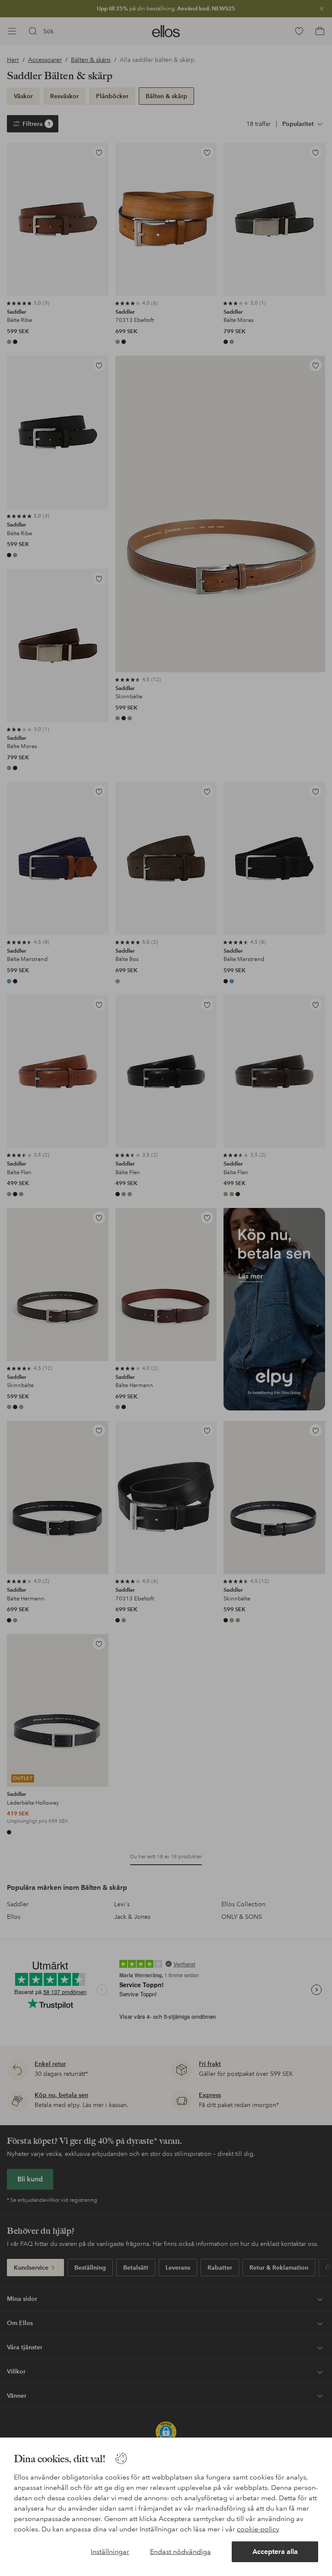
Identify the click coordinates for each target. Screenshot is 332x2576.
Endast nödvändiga (180, 2552)
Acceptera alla (275, 2552)
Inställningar (110, 2552)
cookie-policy (258, 2529)
